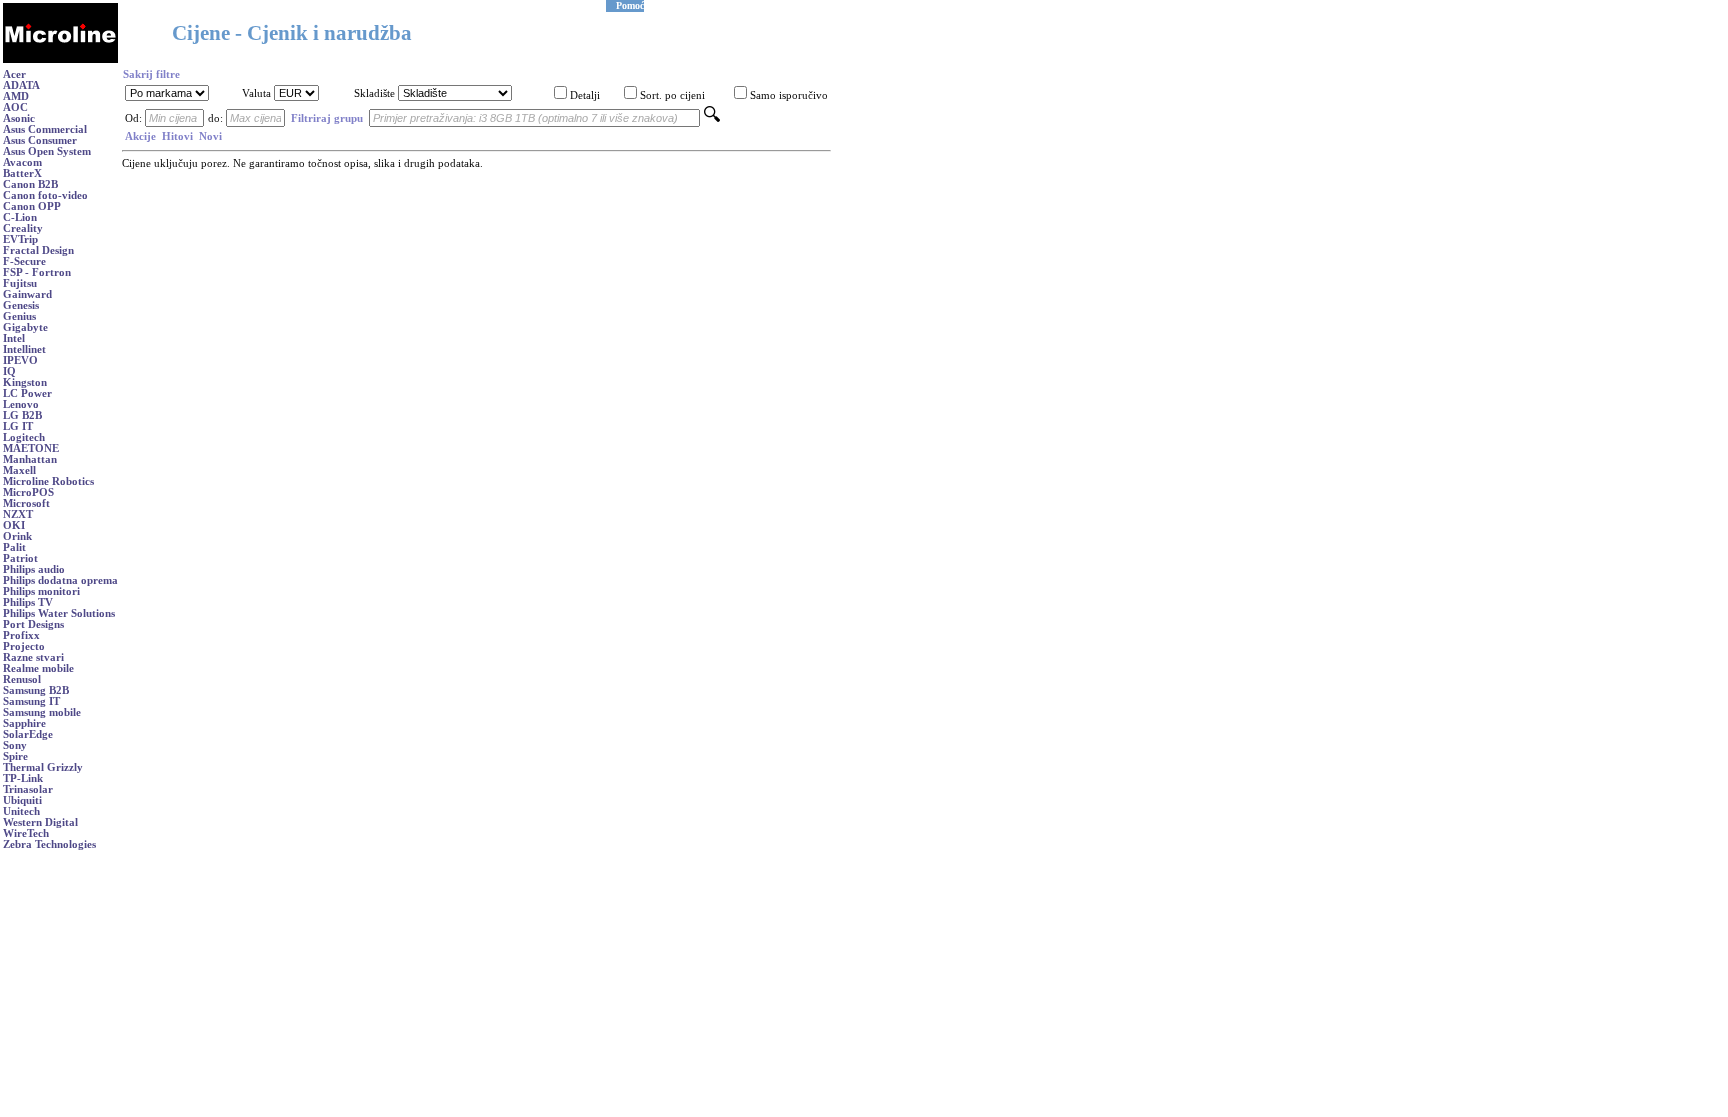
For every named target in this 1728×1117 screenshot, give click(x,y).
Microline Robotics (48, 481)
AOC (15, 107)
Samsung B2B (36, 690)
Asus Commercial (45, 129)
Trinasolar (28, 789)
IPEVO (20, 360)
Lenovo (21, 404)
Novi (210, 136)
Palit (14, 547)
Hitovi (177, 136)
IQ (9, 371)
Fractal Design (38, 250)
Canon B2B (30, 184)
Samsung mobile (42, 712)
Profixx (21, 635)
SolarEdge (28, 734)
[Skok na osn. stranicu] (60, 59)
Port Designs (33, 624)
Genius (19, 316)
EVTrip (20, 239)
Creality (23, 228)
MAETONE (31, 448)
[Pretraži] (712, 118)
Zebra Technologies (49, 844)
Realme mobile (38, 668)
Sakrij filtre (151, 74)
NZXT (18, 514)
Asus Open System (47, 151)
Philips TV (28, 602)
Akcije (140, 136)
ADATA (21, 85)
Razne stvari (33, 657)
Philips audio (34, 569)
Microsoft (26, 503)
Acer (14, 74)
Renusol (22, 679)
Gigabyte (25, 327)
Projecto (24, 646)
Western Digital (40, 822)
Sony (15, 745)
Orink (17, 536)
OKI (14, 525)
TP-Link (23, 778)
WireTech (26, 833)
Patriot (20, 558)
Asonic (19, 118)
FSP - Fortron (37, 272)
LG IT (18, 426)
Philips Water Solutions (59, 613)
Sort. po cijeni (672, 95)
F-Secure (24, 261)
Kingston (25, 382)
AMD (16, 96)
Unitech (21, 811)
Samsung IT (31, 701)
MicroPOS (28, 492)
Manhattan (30, 459)
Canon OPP (32, 206)
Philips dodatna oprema (60, 580)
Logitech (24, 437)
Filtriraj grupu (327, 118)
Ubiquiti (22, 800)
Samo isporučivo (789, 95)
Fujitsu (20, 283)
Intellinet (24, 349)
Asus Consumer (40, 140)
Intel (14, 338)
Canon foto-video (45, 195)
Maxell (19, 470)
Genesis (21, 305)
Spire (15, 756)
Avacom (22, 162)
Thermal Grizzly (43, 767)
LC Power (27, 393)
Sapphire (24, 723)
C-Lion (20, 217)
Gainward (27, 294)
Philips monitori (41, 591)
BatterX (22, 173)
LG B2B (22, 415)
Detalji (585, 95)
